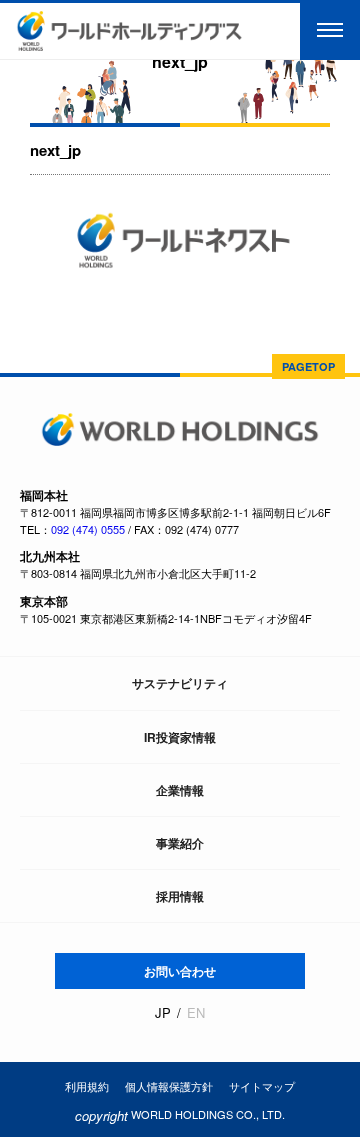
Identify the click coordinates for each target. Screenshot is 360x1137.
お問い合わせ (180, 971)
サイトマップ (262, 1086)
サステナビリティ (180, 683)
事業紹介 (180, 843)
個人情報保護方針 (169, 1086)
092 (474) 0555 (88, 529)
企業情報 (180, 790)
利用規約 (87, 1086)
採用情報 (180, 896)
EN (196, 1013)
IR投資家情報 (180, 737)
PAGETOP (308, 366)
